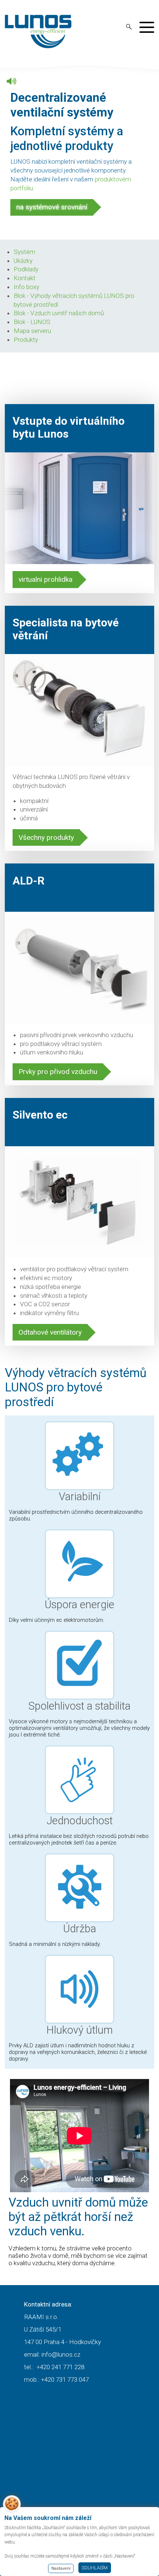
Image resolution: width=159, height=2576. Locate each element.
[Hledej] (129, 27)
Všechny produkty (46, 837)
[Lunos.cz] (38, 32)
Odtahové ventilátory (50, 1332)
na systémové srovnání (52, 207)
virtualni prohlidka (45, 579)
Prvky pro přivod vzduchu (58, 1072)
